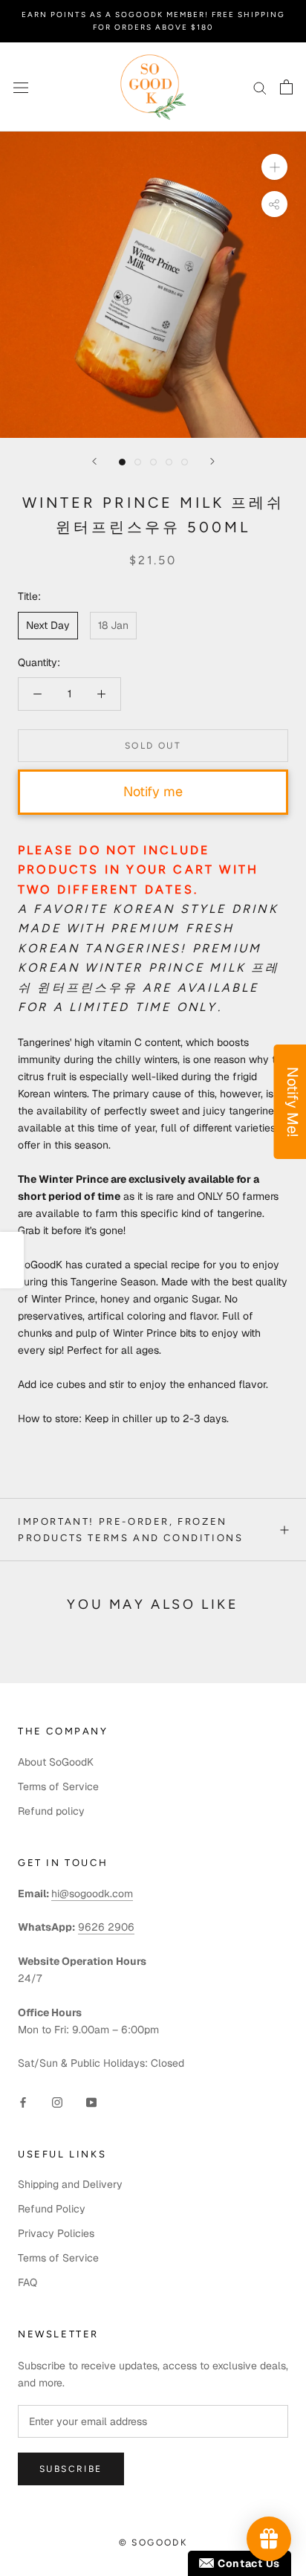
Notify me (153, 791)
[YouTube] (91, 2102)
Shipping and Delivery (70, 2184)
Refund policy (51, 1811)
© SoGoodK (153, 2543)
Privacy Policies (56, 2233)
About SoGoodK (56, 1762)
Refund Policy (52, 2209)
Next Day (48, 625)
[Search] (260, 87)
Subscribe (71, 2469)
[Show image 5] (185, 462)
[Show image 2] (138, 462)
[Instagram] (57, 2102)
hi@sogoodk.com (92, 1894)
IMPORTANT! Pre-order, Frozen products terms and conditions (130, 1529)
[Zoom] (274, 167)
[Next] (212, 461)
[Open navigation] (21, 87)
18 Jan (113, 625)
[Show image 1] (122, 462)
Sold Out (153, 746)
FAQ (27, 2282)
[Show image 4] (169, 462)
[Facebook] (23, 2102)
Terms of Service (58, 1786)
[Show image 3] (153, 462)
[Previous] (94, 461)
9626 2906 (106, 1927)
